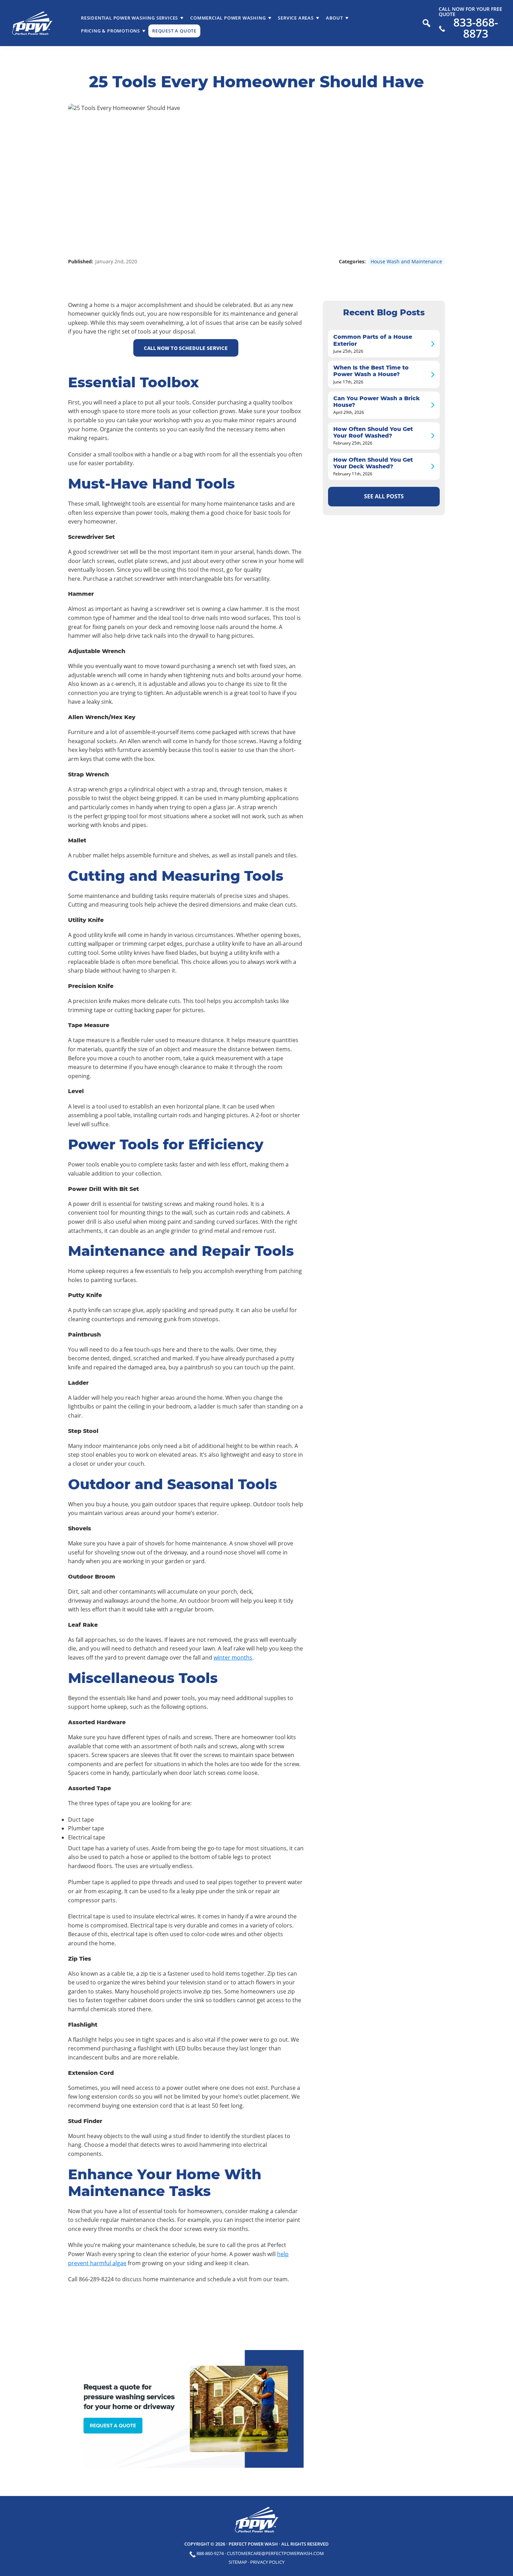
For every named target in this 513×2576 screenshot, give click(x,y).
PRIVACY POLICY (267, 2562)
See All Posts (384, 496)
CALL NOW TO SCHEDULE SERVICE (186, 348)
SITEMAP (238, 2562)
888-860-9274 (210, 2553)
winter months (233, 1657)
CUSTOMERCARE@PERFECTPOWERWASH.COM (275, 2553)
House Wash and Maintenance (406, 261)
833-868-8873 (476, 28)
